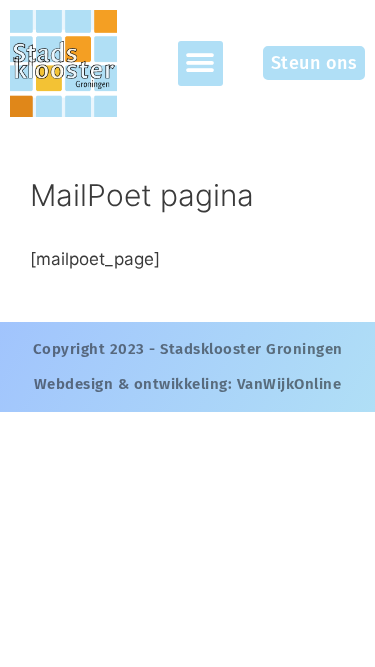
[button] (200, 63)
